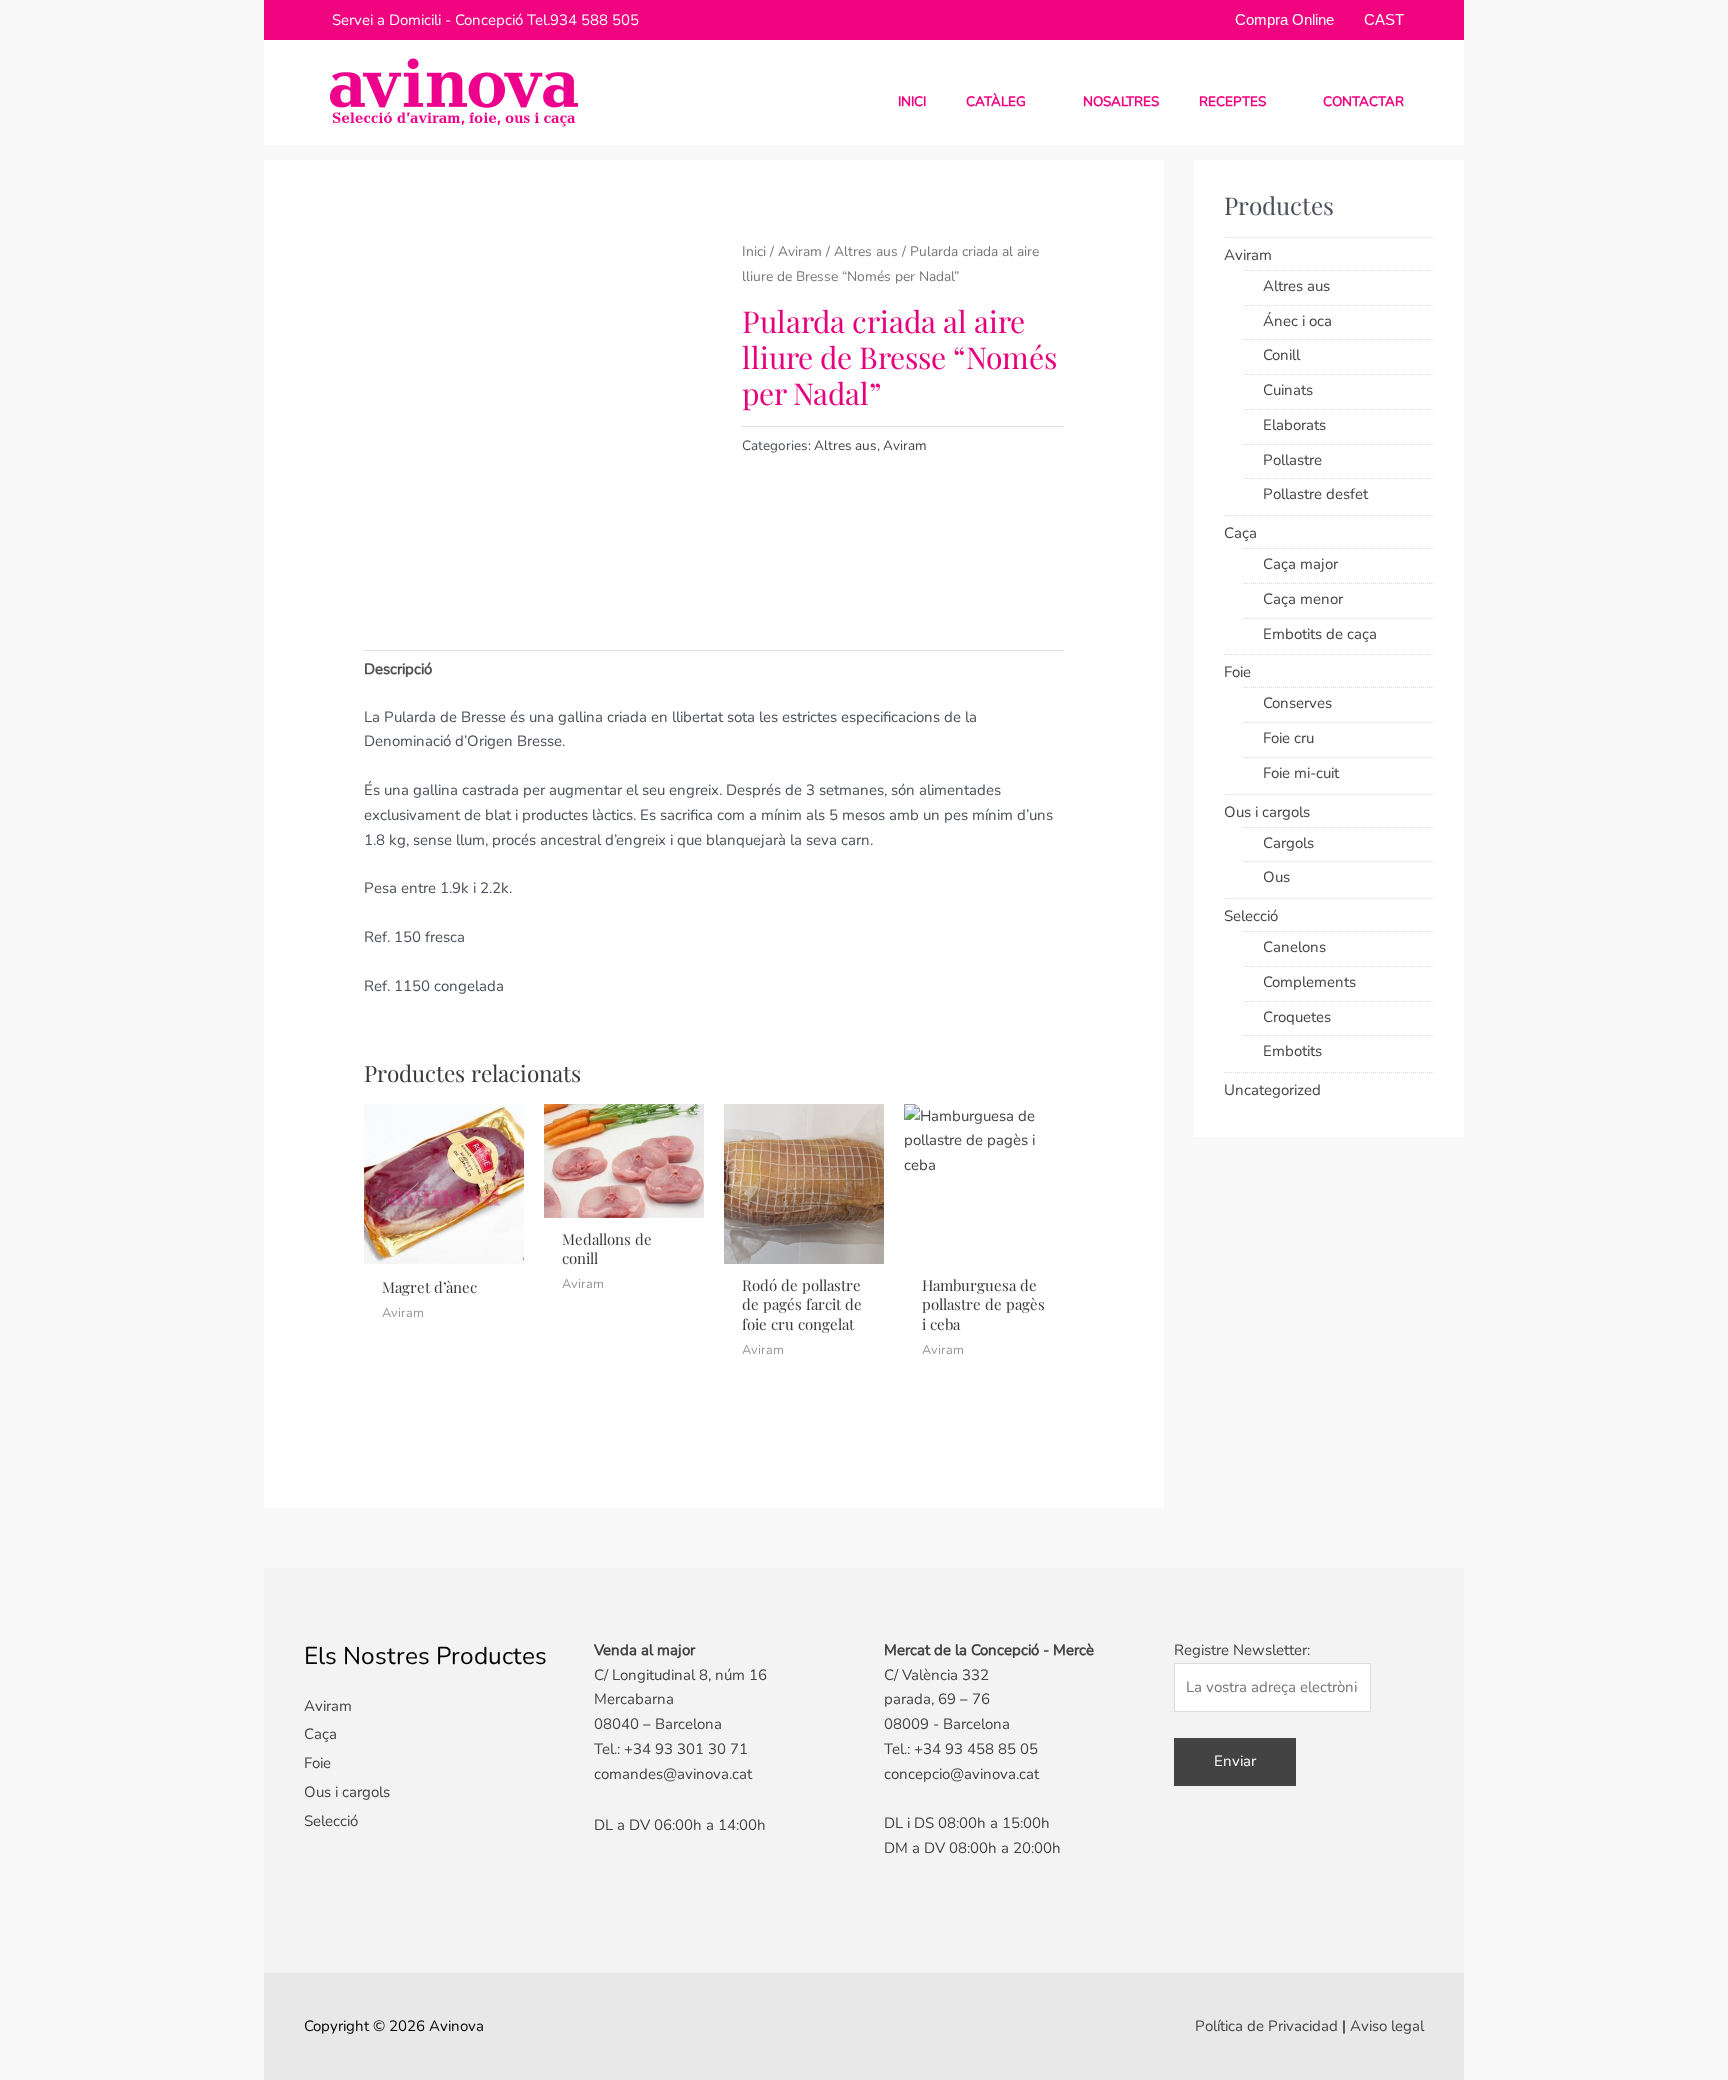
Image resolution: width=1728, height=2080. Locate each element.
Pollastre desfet (1315, 494)
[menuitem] (1376, 19)
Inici (754, 251)
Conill (1281, 355)
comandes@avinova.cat (673, 1774)
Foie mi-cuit (1301, 773)
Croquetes (1297, 1017)
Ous (1276, 877)
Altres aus (866, 251)
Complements (1309, 982)
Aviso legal (1387, 2026)
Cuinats (1288, 390)
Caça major (1300, 564)
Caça (1240, 533)
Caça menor (1303, 599)
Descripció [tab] (398, 669)
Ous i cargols (1267, 812)
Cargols (1288, 843)
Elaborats (1294, 425)
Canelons (1294, 947)
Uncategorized (1272, 1090)
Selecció (1251, 916)
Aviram (800, 251)
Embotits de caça (1320, 634)
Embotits (1292, 1051)
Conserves (1297, 703)
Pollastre (1292, 460)
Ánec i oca (1297, 321)
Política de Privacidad (1266, 2026)
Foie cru (1288, 738)
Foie (1237, 672)
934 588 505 (594, 20)
